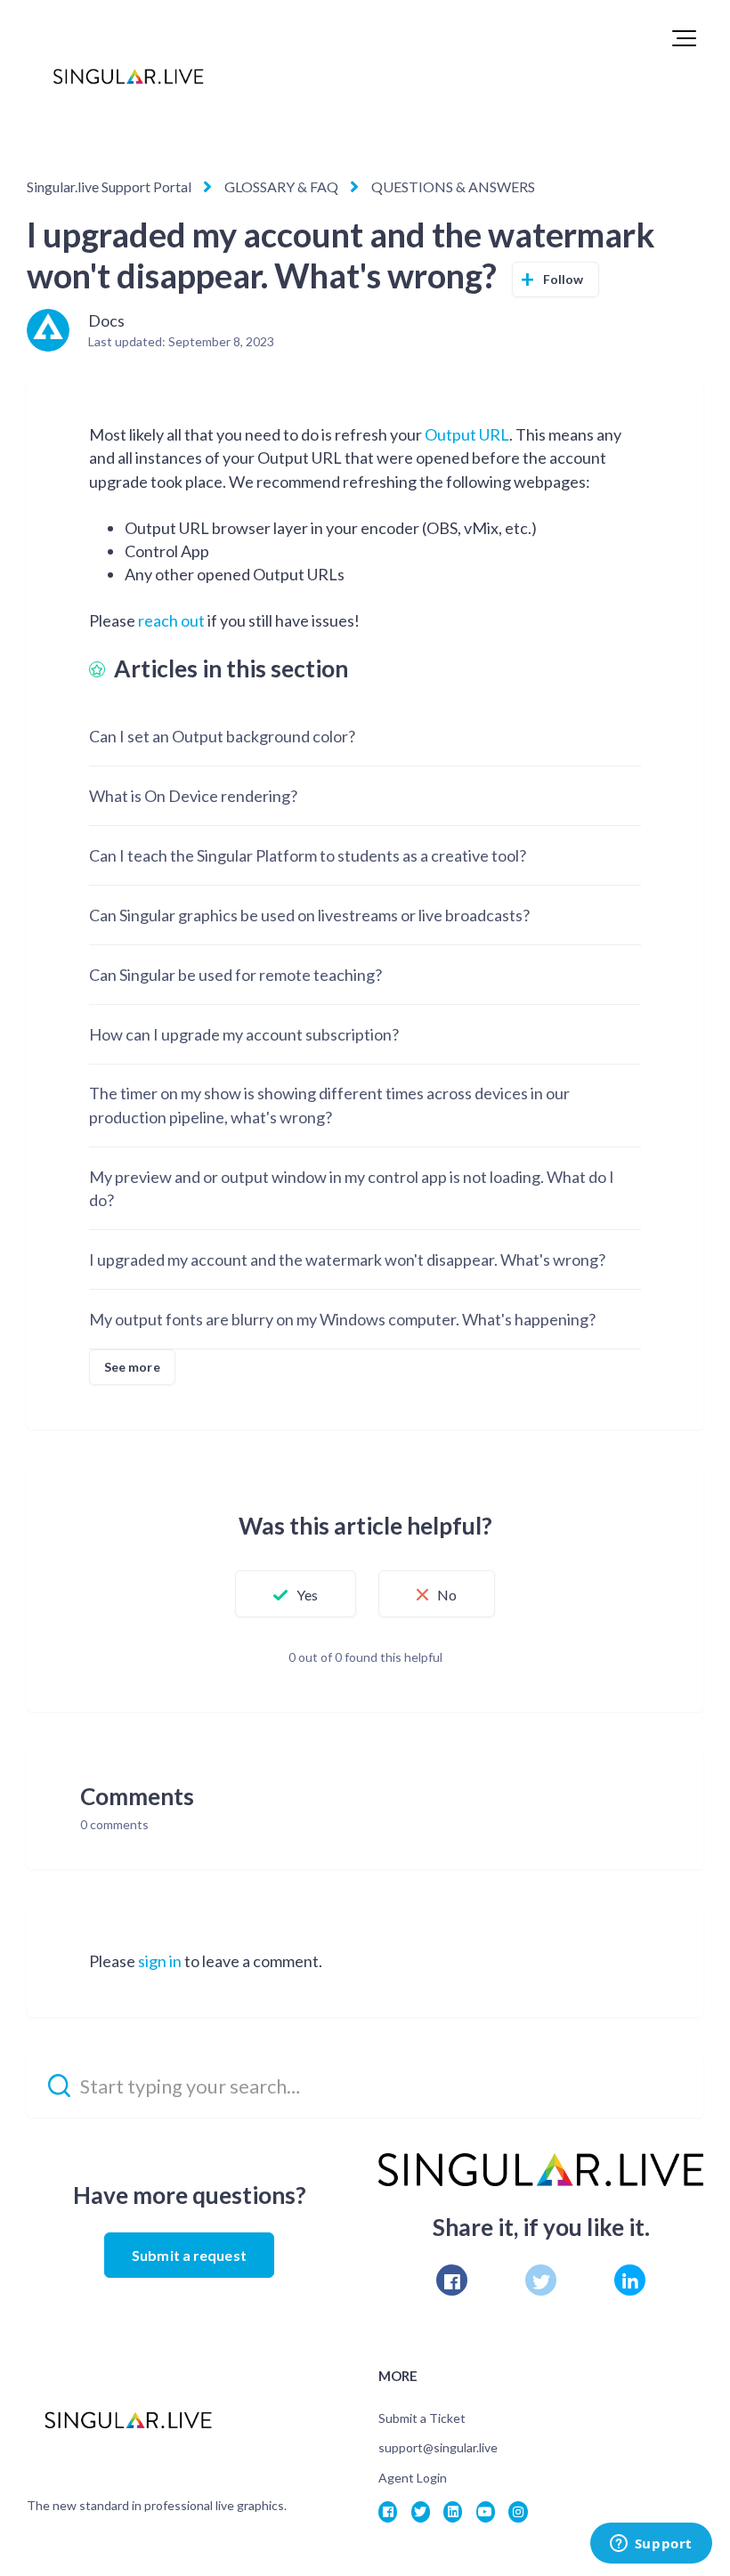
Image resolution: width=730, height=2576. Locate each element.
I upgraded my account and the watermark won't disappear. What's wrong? (347, 1260)
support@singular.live (438, 2447)
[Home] (128, 77)
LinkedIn (630, 2280)
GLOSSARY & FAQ (281, 186)
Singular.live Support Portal (109, 186)
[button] (684, 38)
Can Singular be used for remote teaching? (235, 975)
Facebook (452, 2280)
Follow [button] (564, 279)
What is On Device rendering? (193, 796)
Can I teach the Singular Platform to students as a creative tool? (308, 855)
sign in (160, 1961)
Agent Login (413, 2478)
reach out (171, 620)
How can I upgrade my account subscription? (244, 1034)
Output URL (467, 434)
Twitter (541, 2280)
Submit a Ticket (422, 2418)
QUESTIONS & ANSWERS (453, 186)
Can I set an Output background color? (222, 736)
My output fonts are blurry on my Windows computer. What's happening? (342, 1319)
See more (132, 1367)
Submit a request (189, 2255)
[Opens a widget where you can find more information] (651, 2545)
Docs (106, 320)
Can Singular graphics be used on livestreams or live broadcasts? (309, 915)
